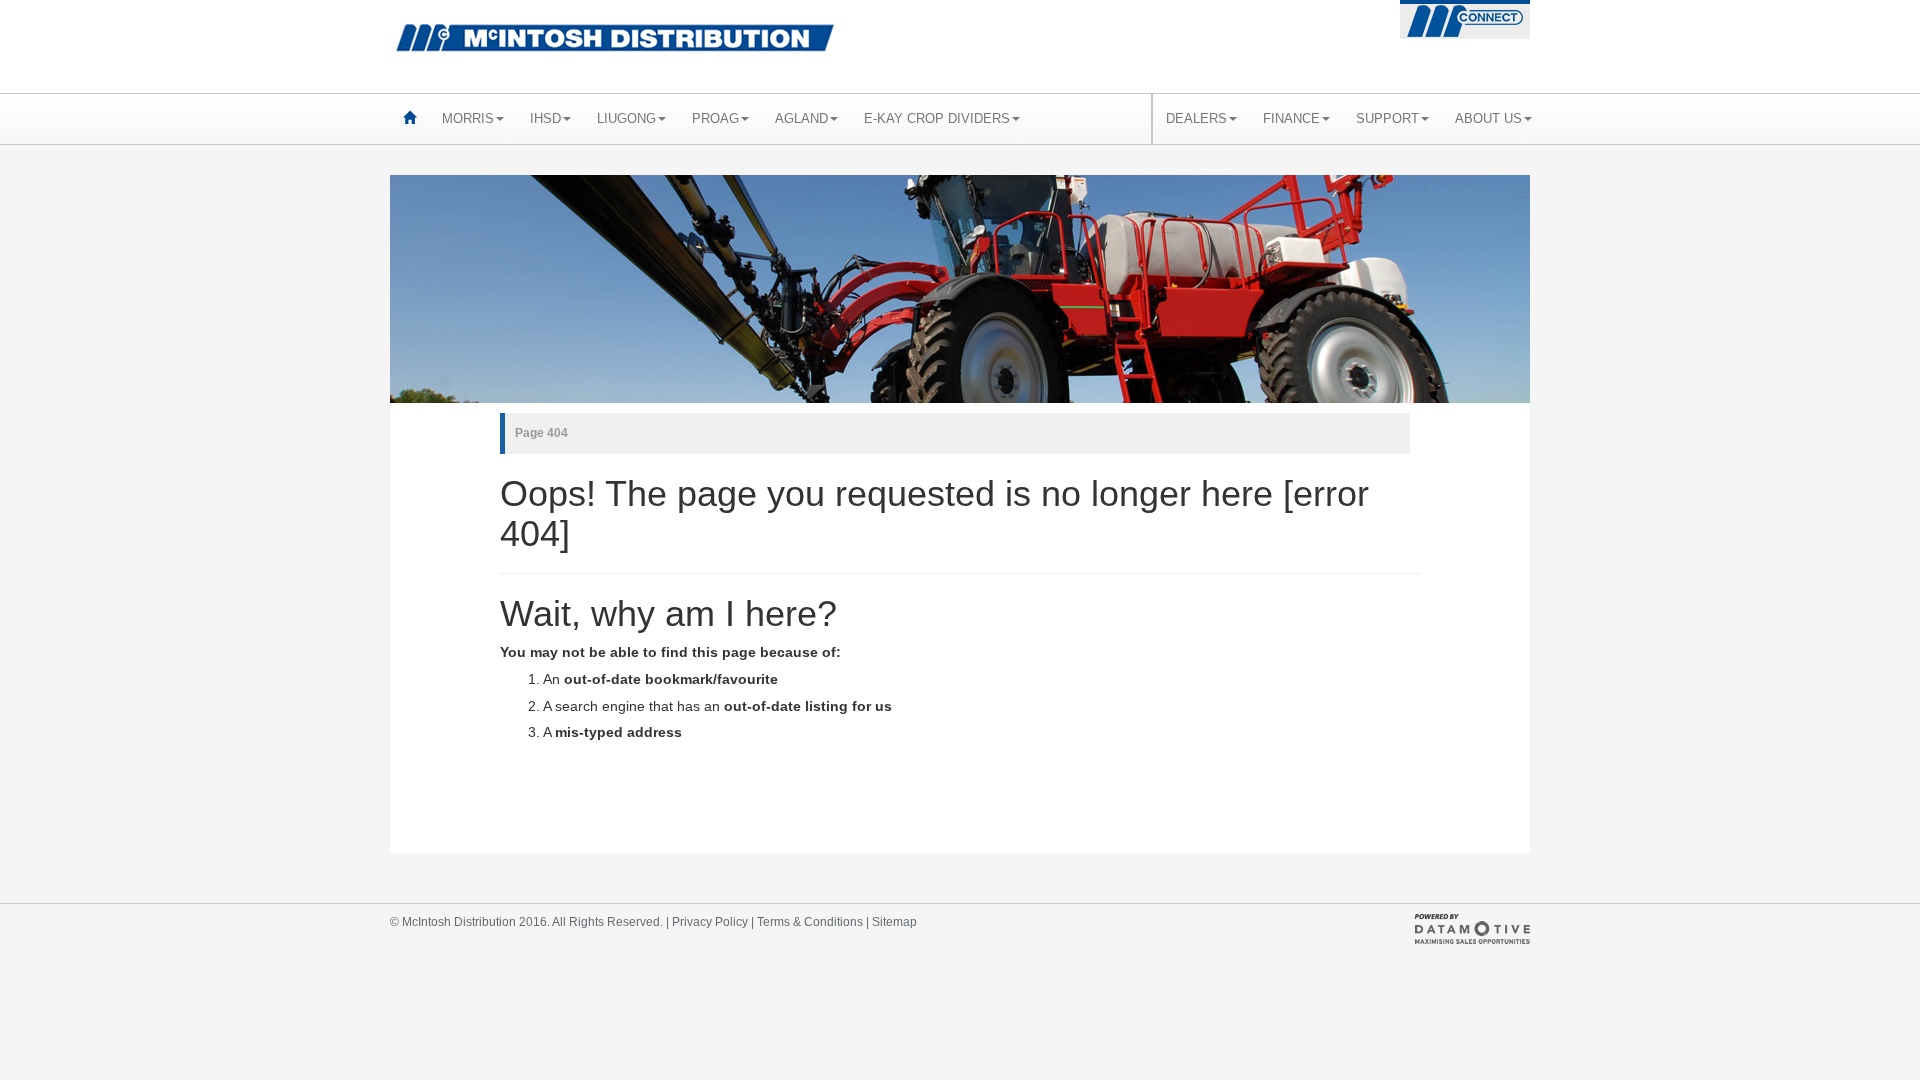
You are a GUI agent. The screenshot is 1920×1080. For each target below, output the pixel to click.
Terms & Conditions (810, 922)
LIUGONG (626, 118)
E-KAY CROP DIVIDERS (937, 118)
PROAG (715, 118)
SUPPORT (1387, 118)
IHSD (545, 118)
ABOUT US (1488, 118)
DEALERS (1196, 118)
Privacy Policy (710, 922)
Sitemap (894, 922)
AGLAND (801, 118)
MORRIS (468, 118)
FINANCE (1291, 118)
